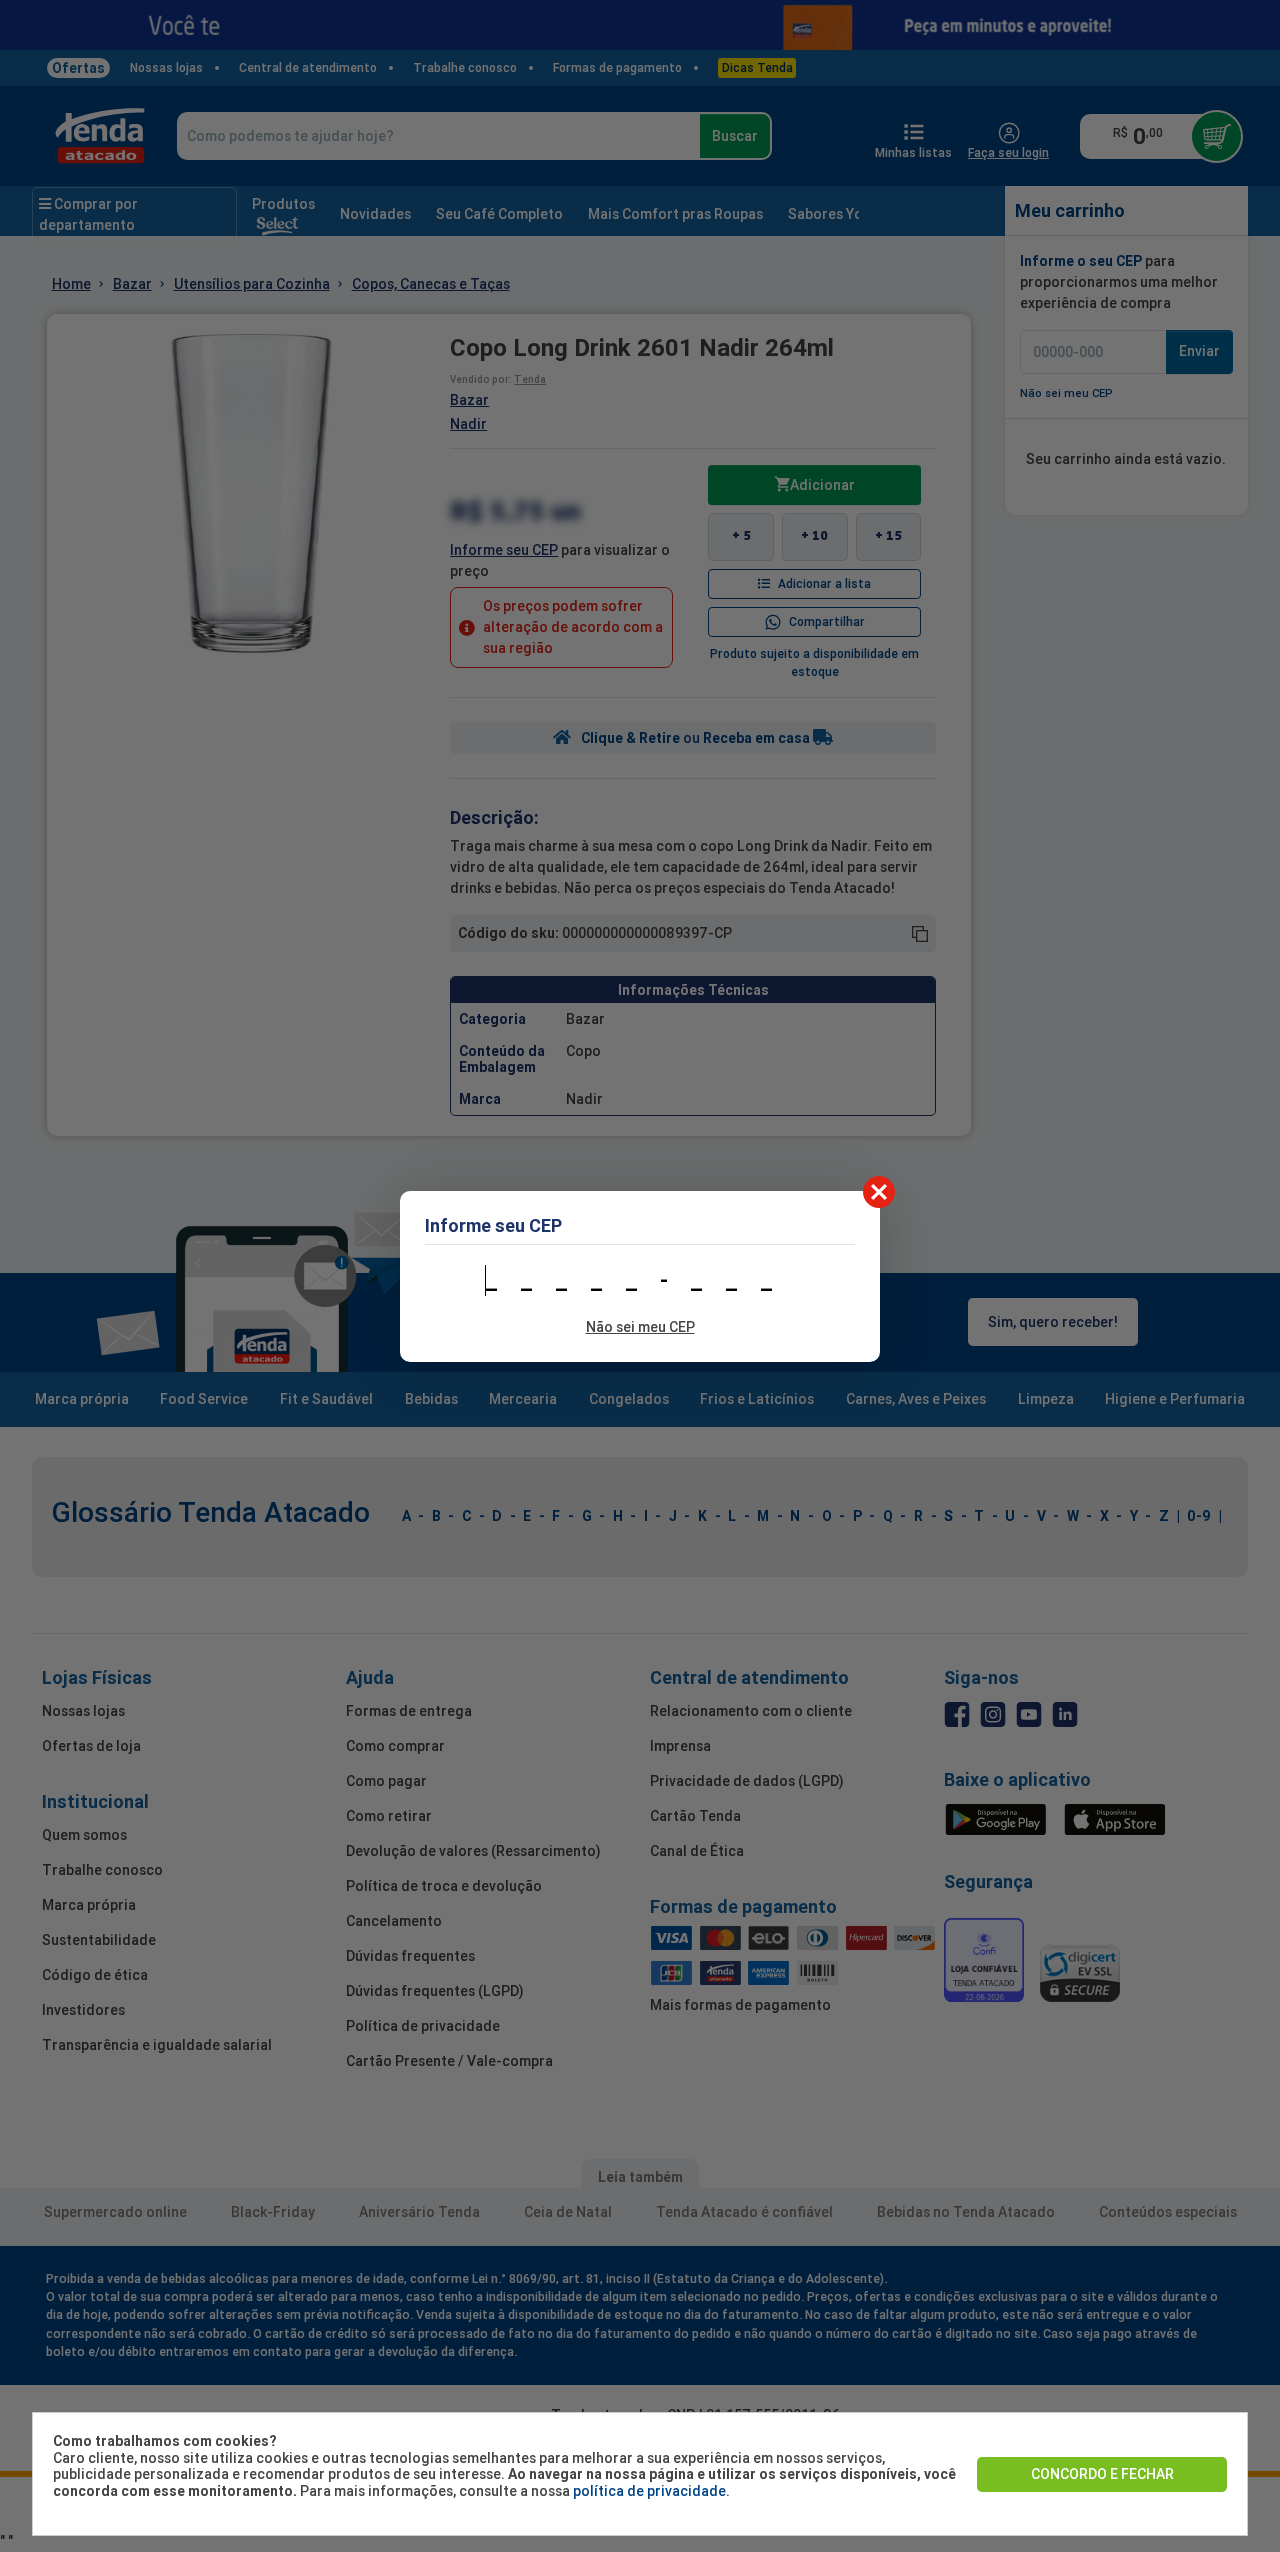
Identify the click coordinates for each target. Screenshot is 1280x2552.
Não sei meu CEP (640, 1327)
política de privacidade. (651, 2491)
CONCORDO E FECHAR (1102, 2474)
